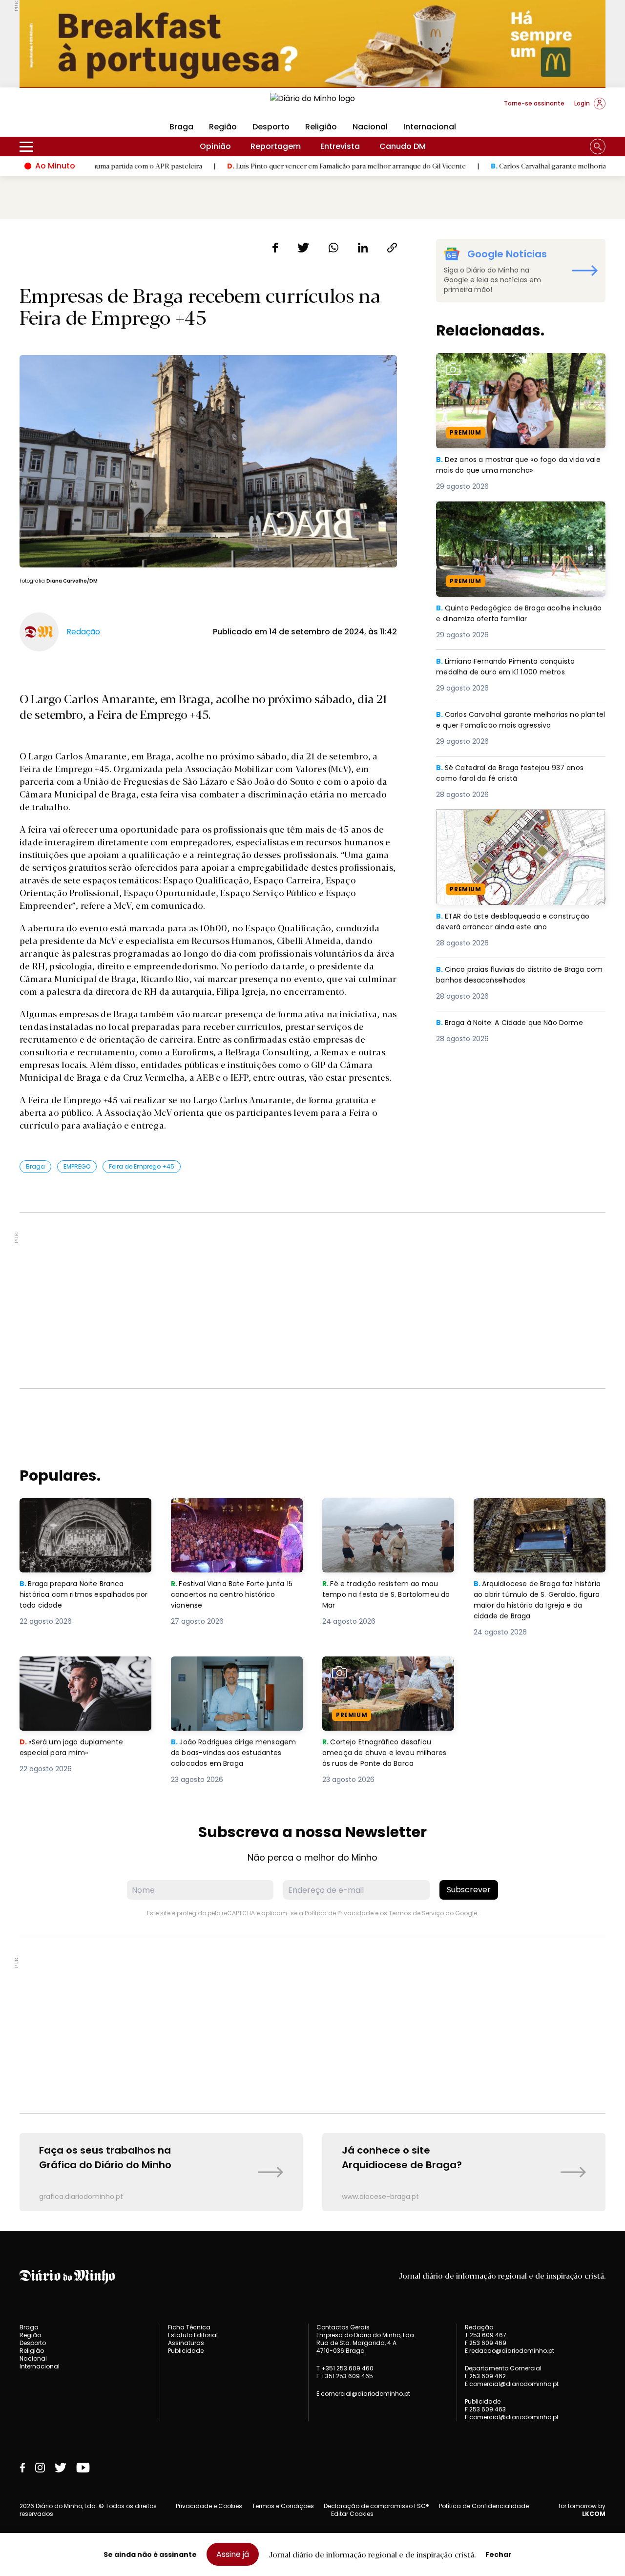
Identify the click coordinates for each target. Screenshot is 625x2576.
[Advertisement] (312, 1300)
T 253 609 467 (486, 2335)
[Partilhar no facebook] (275, 248)
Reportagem (276, 146)
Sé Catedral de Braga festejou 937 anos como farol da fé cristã (515, 774)
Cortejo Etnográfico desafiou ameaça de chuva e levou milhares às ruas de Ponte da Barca (380, 1680)
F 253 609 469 (486, 2343)
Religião (321, 127)
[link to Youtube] (83, 2468)
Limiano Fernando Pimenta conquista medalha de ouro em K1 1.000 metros (510, 667)
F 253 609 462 (485, 2376)
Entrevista (340, 146)
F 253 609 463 (485, 2409)
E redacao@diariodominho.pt (510, 2351)
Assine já (233, 2554)
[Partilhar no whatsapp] (333, 248)
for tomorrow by (582, 2510)
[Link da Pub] (312, 44)
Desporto (271, 127)
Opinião (215, 146)
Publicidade (186, 2351)
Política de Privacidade (339, 1913)
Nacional (370, 127)
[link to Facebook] (22, 2468)
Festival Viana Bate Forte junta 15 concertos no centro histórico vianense (236, 1516)
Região (223, 127)
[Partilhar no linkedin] (363, 248)
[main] (312, 1225)
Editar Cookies (352, 2514)
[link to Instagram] (40, 2468)
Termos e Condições (283, 2506)
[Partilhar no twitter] (303, 248)
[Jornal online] (70, 107)
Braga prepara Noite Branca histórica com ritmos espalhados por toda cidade (77, 1516)
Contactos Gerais (343, 2327)
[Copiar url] (392, 248)
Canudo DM (403, 146)
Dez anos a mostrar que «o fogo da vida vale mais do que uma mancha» (515, 365)
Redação (479, 2327)
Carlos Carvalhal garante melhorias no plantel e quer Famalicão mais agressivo (517, 721)
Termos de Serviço (416, 1913)
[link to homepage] (312, 103)
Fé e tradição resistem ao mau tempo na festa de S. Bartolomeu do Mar (388, 1516)
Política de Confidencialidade (484, 2506)
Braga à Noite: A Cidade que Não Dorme (515, 1023)
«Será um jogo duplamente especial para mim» (73, 1668)
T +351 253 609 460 (345, 2368)
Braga (181, 127)
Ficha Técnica (189, 2327)
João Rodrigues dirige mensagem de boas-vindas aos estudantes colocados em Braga (237, 1674)
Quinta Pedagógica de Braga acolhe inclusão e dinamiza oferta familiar (508, 513)
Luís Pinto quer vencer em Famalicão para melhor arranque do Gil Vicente (266, 166)
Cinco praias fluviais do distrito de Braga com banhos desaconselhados (517, 975)
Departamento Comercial (503, 2368)
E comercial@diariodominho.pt (363, 2394)
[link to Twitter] (61, 2468)
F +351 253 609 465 (345, 2376)
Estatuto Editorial (193, 2335)
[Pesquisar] (598, 147)
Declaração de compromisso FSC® (376, 2506)
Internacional (430, 127)
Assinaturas (186, 2343)
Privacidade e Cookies (209, 2506)
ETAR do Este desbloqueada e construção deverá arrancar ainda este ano (519, 821)
